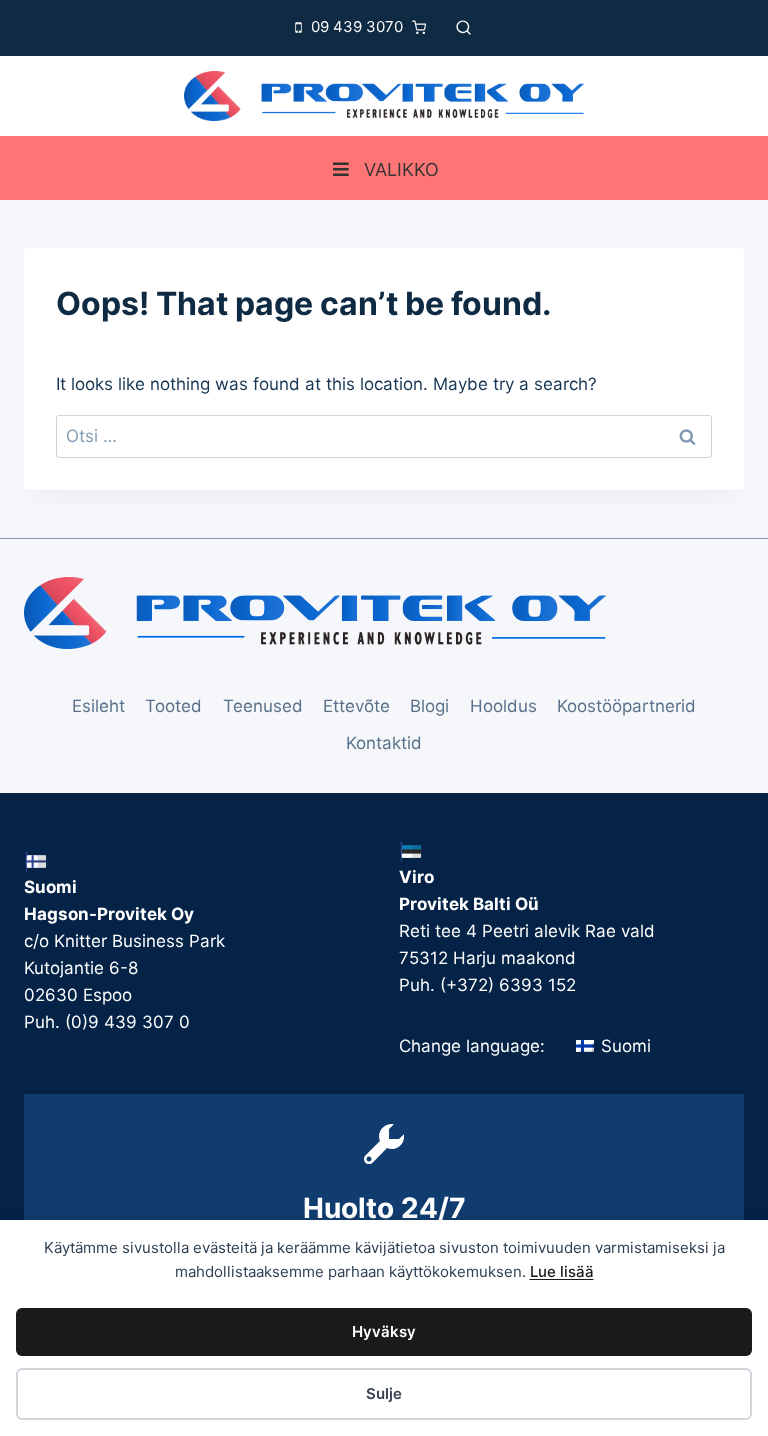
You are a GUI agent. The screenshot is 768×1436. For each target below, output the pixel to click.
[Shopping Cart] (424, 27)
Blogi (429, 706)
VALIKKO (401, 169)
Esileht (98, 706)
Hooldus (503, 706)
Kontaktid (384, 743)
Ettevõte (356, 706)
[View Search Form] (463, 27)
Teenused (263, 706)
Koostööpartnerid (626, 706)
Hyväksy (384, 1331)
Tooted (173, 706)
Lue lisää (562, 1271)
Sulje (384, 1393)
